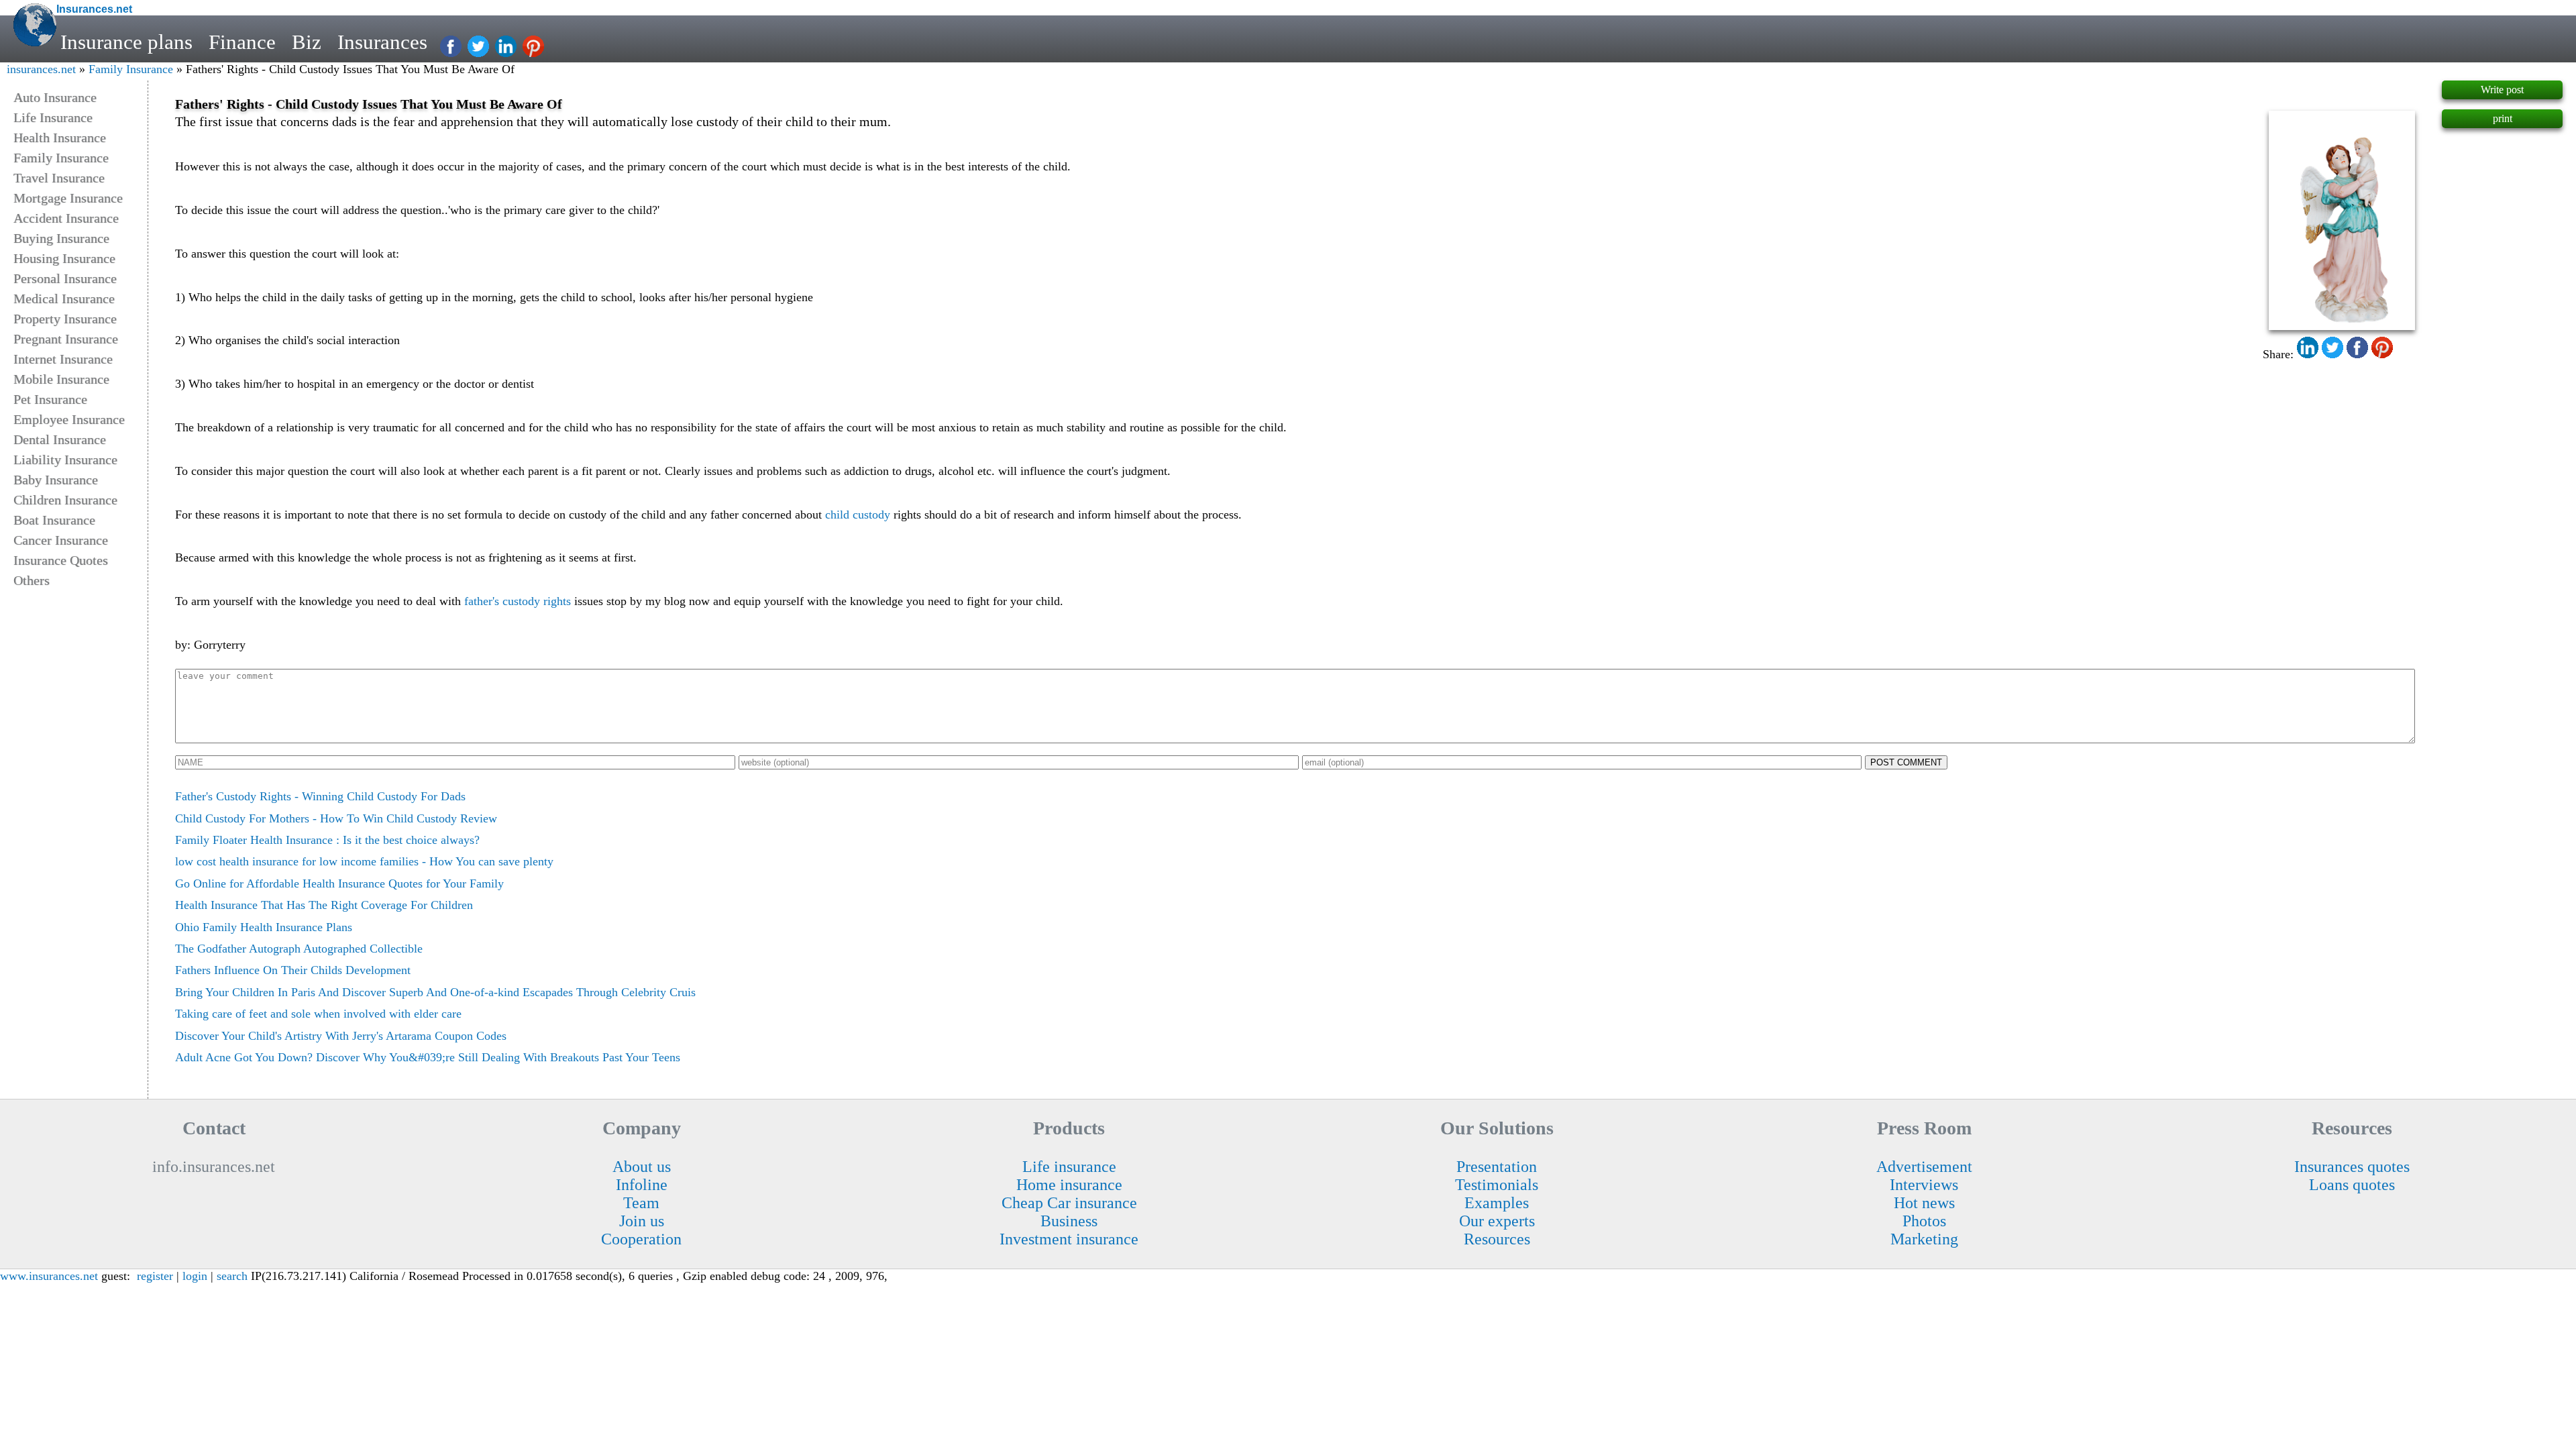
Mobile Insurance (61, 379)
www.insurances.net (49, 1276)
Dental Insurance (60, 439)
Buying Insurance (61, 238)
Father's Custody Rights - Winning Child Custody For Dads (320, 796)
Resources (1497, 1239)
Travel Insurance (59, 178)
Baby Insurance (56, 480)
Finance (242, 42)
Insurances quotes (2352, 1167)
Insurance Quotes (61, 560)
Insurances (382, 42)
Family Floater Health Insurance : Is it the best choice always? (327, 840)
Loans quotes (2352, 1185)
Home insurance (1069, 1185)
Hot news (1924, 1203)
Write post (2502, 90)
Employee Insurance (69, 419)
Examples (1497, 1203)
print (2503, 118)
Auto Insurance (55, 97)
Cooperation (641, 1239)
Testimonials (1497, 1185)
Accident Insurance (66, 218)
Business (1069, 1221)
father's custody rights (518, 601)
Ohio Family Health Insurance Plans (264, 927)
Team (641, 1203)
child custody (858, 515)
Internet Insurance (63, 359)
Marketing (1924, 1239)
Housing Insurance (64, 258)
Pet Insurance (50, 399)
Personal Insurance (65, 278)
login (195, 1276)
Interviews (1924, 1185)
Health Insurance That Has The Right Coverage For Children (324, 905)
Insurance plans (126, 42)
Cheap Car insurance (1069, 1203)
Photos (1924, 1221)
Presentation (1497, 1167)
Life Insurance (53, 117)
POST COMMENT (1906, 762)
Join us (642, 1221)
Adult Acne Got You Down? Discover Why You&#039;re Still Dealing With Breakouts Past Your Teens (428, 1057)
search (232, 1276)
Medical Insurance (64, 299)
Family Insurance (131, 69)
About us (642, 1167)
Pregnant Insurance (66, 339)
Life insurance (1069, 1167)
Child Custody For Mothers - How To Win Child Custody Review (336, 818)
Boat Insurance (54, 520)
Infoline (642, 1185)
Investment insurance (1069, 1239)
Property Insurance (65, 319)
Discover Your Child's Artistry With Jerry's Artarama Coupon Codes (341, 1036)
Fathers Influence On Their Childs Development (293, 970)
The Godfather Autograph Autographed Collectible (299, 949)
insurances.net (41, 69)
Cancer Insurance (61, 540)
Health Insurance (60, 138)
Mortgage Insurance (68, 198)
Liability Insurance (65, 460)
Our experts (1497, 1221)
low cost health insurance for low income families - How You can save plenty (364, 861)
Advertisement (1924, 1167)
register (155, 1276)
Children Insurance (65, 500)
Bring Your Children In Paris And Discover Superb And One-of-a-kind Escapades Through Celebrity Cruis (435, 992)
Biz (307, 42)
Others (32, 580)
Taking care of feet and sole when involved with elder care (318, 1014)
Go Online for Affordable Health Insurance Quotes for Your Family (339, 883)
